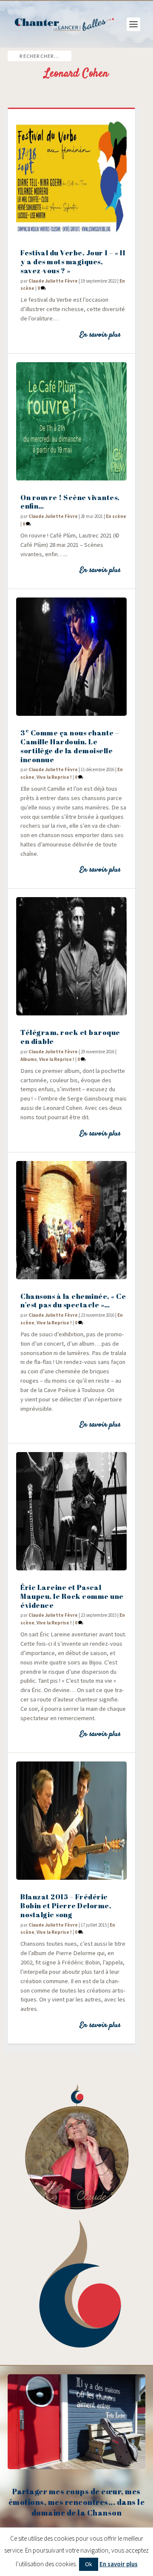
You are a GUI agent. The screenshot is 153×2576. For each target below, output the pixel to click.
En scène (116, 516)
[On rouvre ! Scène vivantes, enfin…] (71, 421)
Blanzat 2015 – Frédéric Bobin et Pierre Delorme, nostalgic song (66, 1906)
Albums (29, 1059)
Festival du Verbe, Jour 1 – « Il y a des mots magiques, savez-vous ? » (73, 262)
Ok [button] (89, 2564)
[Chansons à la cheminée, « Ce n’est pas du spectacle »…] (71, 1220)
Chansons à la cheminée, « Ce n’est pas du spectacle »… (73, 1301)
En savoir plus (100, 335)
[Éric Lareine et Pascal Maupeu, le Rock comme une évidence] (71, 1511)
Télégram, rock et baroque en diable (70, 1037)
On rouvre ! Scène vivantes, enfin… (70, 502)
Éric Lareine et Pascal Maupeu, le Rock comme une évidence (72, 1596)
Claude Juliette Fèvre (53, 281)
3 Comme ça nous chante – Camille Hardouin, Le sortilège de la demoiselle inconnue (70, 746)
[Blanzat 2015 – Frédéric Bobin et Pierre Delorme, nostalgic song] (71, 1821)
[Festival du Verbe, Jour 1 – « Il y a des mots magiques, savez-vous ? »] (71, 177)
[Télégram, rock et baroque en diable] (71, 956)
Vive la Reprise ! (54, 777)
